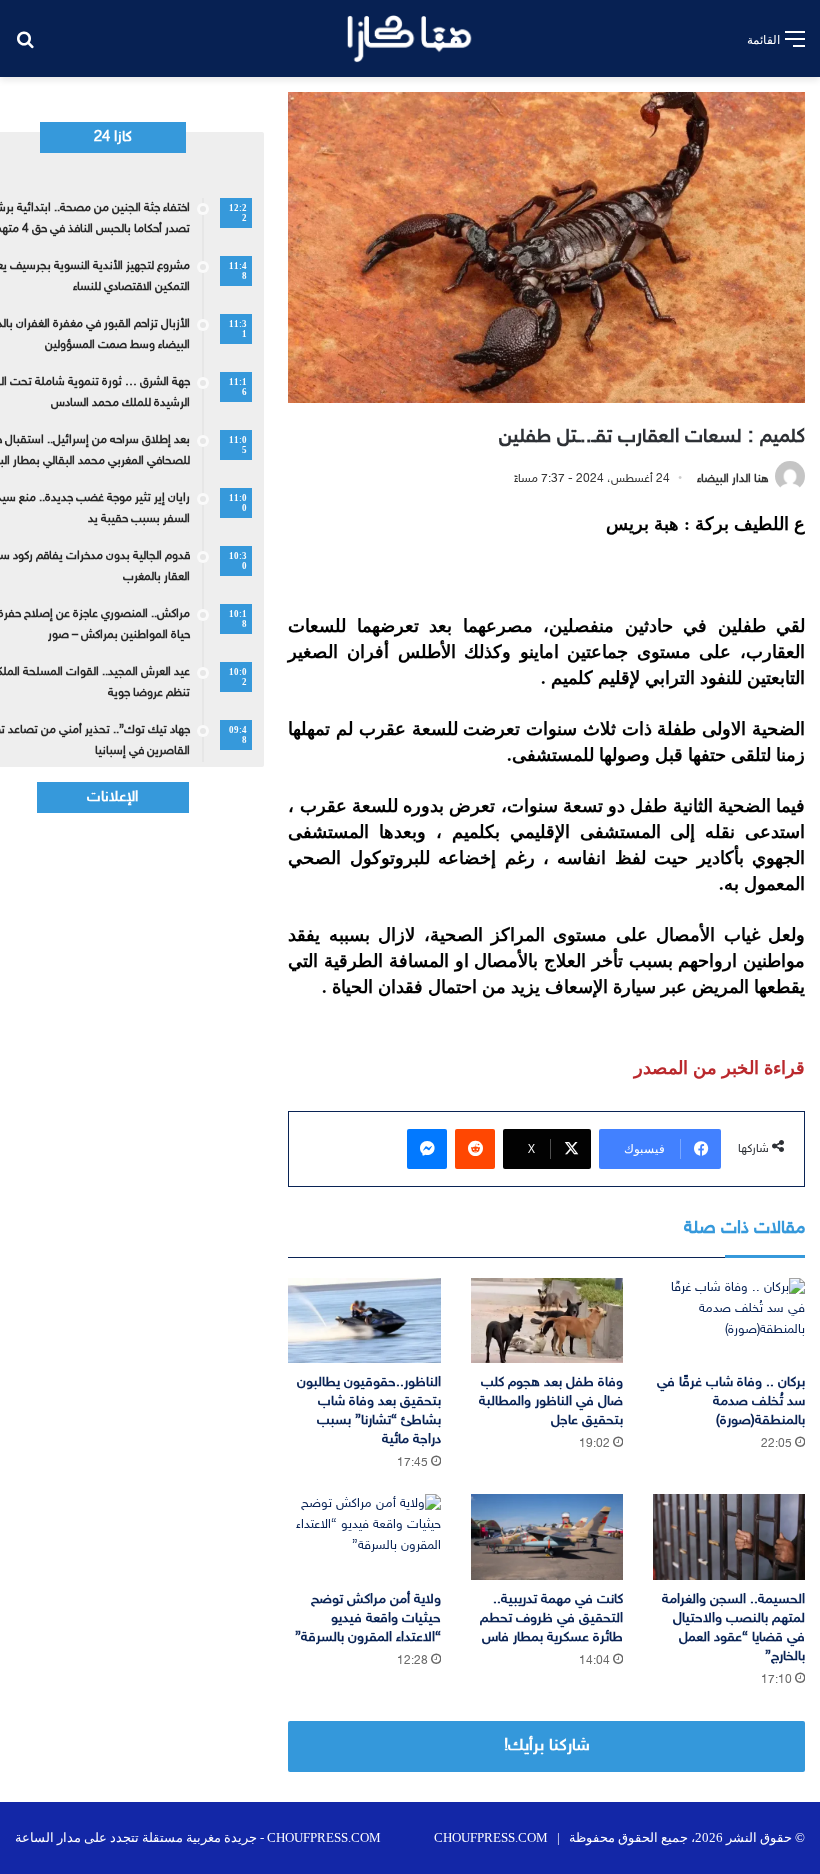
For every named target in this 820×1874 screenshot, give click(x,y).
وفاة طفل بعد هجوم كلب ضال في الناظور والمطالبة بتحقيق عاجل (551, 1401)
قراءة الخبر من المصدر (719, 1068)
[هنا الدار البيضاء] (409, 38)
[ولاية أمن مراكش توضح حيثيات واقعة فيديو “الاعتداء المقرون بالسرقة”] (364, 1537)
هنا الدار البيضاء (733, 479)
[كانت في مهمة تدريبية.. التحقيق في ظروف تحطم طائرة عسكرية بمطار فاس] (547, 1537)
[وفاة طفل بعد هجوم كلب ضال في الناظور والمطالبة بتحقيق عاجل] (547, 1321)
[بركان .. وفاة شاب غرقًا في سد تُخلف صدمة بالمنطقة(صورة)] (729, 1321)
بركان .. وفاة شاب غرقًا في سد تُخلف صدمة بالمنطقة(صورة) (731, 1401)
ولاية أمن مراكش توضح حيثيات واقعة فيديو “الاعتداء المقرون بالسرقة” (368, 1618)
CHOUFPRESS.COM (491, 1837)
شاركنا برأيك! (547, 1746)
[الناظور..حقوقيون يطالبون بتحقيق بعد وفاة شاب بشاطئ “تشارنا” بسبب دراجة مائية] (364, 1321)
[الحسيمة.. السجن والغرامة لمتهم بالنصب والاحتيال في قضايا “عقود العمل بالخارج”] (729, 1537)
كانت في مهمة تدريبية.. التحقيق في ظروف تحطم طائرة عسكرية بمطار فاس (551, 1618)
